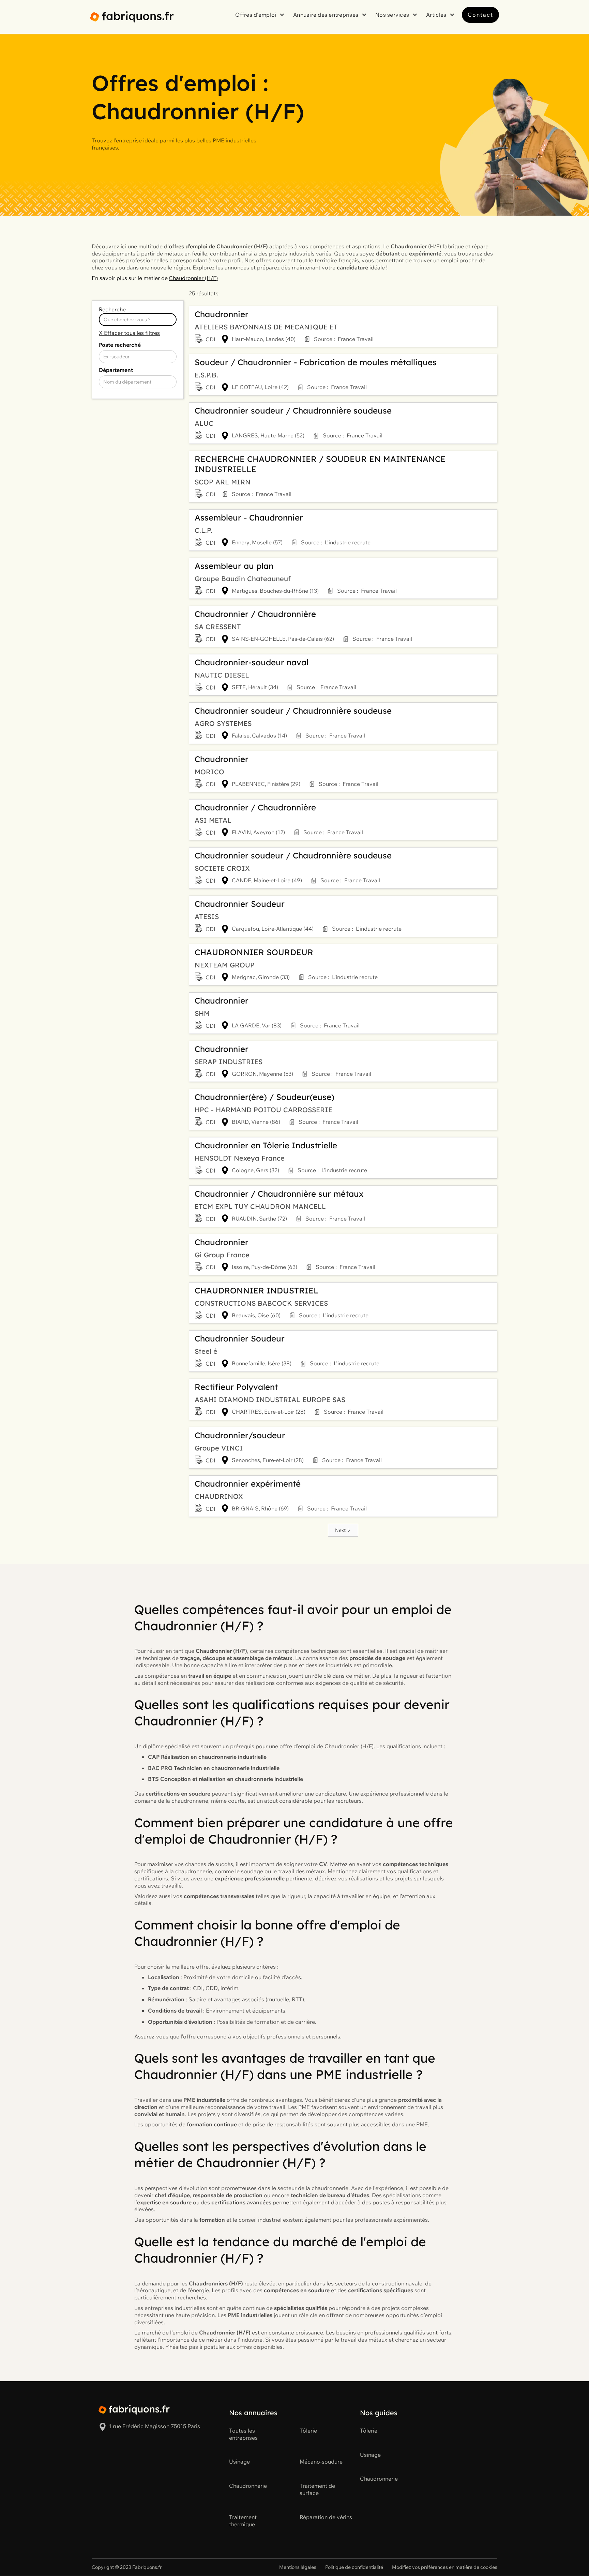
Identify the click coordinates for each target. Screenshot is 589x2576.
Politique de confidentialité (354, 2567)
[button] (261, 15)
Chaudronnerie (248, 2486)
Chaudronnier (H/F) (193, 278)
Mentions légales (298, 2567)
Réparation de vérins (326, 2517)
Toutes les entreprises (243, 2434)
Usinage (239, 2462)
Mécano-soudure (321, 2462)
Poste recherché (120, 345)
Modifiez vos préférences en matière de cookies (445, 2567)
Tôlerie (308, 2431)
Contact (480, 15)
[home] (132, 17)
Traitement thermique (243, 2521)
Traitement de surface (317, 2489)
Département (116, 370)
